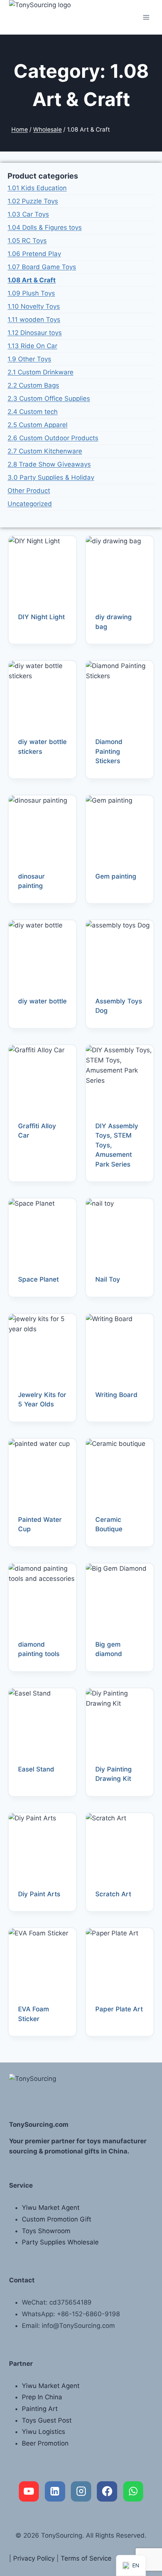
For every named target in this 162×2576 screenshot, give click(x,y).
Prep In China (42, 2397)
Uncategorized (30, 504)
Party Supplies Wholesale (60, 2242)
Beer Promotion (45, 2443)
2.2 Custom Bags (33, 385)
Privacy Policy (34, 2558)
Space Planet (38, 1279)
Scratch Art (113, 1894)
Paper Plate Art (119, 2009)
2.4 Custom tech (33, 412)
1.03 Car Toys (28, 214)
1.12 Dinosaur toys (35, 333)
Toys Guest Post (47, 2420)
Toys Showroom (46, 2231)
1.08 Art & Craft (32, 280)
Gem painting (116, 876)
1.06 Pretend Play (34, 254)
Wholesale (47, 130)
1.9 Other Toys (29, 359)
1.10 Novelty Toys (34, 306)
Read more (34, 641)
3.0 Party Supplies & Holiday (51, 477)
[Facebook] (107, 2491)
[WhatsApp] (133, 2491)
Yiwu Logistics (44, 2432)
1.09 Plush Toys (31, 293)
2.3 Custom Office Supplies (49, 399)
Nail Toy (108, 1279)
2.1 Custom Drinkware (40, 372)
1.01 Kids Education (37, 188)
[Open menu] (146, 17)
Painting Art (40, 2409)
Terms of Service (86, 2558)
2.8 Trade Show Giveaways (49, 464)
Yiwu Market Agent (51, 2208)
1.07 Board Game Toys (42, 267)
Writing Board (116, 1395)
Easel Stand (36, 1769)
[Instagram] (81, 2491)
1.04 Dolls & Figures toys (45, 227)
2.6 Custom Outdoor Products (53, 438)
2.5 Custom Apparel (37, 425)
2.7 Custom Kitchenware (45, 451)
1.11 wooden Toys (34, 320)
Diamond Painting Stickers (109, 751)
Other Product (29, 491)
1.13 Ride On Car (32, 346)
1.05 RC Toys (27, 241)
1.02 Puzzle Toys (33, 201)
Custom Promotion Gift (57, 2219)
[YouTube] (29, 2491)
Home (20, 130)
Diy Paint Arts (39, 1894)
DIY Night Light (41, 617)
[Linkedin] (55, 2491)
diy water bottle (42, 1001)
